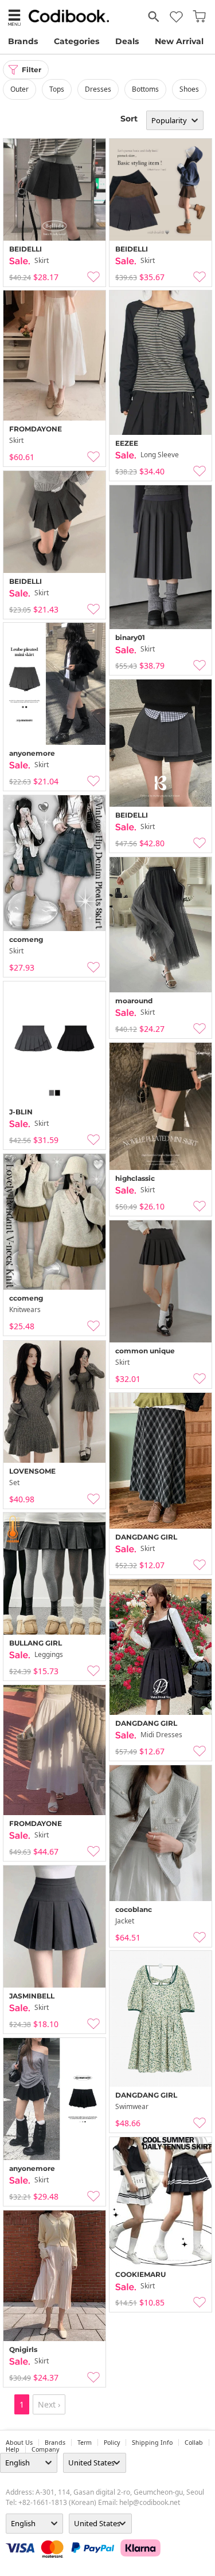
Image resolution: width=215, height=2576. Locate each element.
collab (194, 2443)
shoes (189, 89)
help (13, 2449)
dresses (98, 89)
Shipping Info (152, 2443)
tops (57, 89)
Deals (127, 41)
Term (85, 2443)
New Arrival (179, 41)
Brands (23, 41)
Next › (49, 2404)
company (45, 2449)
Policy (112, 2443)
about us (19, 2443)
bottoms (145, 89)
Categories (77, 41)
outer (19, 89)
